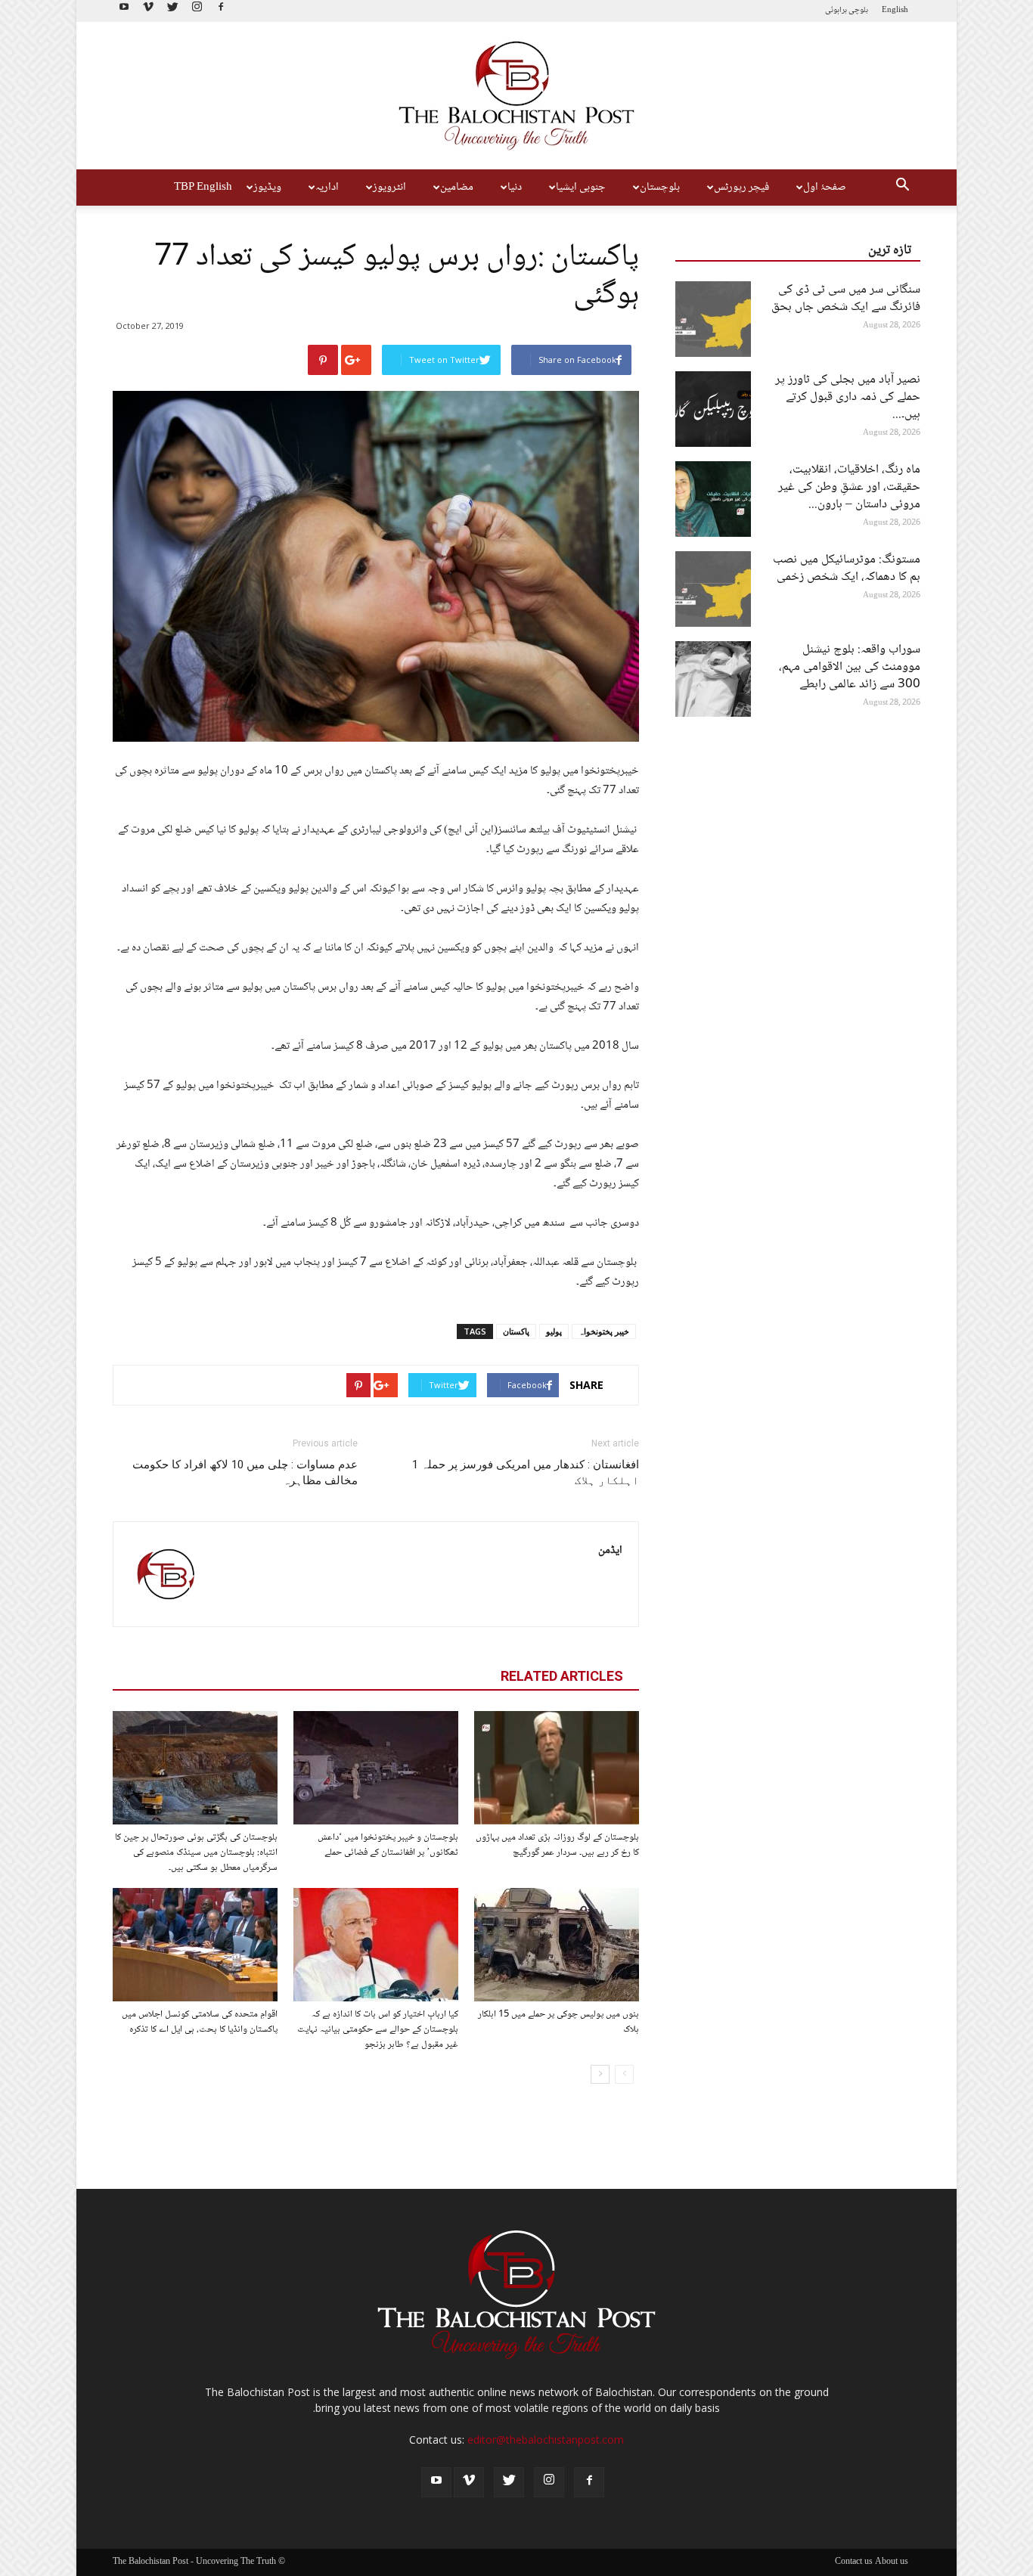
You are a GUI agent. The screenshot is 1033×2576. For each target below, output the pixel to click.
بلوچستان (660, 188)
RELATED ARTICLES (562, 1676)
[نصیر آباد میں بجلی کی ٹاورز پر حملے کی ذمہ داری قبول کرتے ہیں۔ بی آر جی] (713, 409)
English (895, 10)
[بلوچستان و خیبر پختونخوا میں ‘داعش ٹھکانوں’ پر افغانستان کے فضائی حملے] (376, 1768)
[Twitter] (172, 11)
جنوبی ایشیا (581, 188)
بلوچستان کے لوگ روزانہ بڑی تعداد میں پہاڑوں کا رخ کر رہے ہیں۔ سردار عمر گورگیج (557, 1845)
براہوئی (836, 10)
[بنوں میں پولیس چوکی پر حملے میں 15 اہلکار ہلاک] (557, 1945)
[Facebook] (221, 11)
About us (892, 2562)
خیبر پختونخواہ (604, 1331)
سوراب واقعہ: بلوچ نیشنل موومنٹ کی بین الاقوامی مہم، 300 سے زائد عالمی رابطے (850, 667)
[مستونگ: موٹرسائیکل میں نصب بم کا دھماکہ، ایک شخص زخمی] (713, 589)
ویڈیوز (267, 188)
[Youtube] (124, 11)
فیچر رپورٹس (741, 188)
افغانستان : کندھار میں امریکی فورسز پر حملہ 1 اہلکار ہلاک (526, 1472)
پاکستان (516, 1331)
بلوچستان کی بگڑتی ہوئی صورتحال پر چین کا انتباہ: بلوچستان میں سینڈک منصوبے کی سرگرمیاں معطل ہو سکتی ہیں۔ (196, 1852)
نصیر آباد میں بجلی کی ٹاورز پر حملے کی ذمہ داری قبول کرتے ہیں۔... (848, 397)
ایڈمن (610, 1551)
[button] (902, 188)
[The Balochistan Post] (516, 96)
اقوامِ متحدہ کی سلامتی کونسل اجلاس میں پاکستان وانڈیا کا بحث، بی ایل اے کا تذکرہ (200, 2022)
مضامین (457, 188)
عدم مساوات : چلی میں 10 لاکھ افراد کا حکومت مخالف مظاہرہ (245, 1472)
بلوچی (858, 10)
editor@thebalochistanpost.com (546, 2440)
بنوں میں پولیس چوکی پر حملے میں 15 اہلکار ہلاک (558, 2022)
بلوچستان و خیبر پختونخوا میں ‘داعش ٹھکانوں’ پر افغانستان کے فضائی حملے (388, 1845)
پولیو (554, 1331)
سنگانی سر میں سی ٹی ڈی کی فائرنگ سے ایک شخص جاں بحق (846, 299)
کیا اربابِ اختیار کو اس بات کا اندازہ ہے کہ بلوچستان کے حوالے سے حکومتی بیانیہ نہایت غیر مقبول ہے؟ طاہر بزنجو (378, 2029)
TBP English (203, 188)
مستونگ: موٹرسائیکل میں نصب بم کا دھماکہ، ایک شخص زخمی (847, 569)
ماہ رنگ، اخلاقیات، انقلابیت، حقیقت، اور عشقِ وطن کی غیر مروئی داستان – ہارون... (849, 487)
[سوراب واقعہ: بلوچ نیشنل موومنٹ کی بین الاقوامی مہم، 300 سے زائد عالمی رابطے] (713, 679)
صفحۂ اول (825, 188)
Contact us (854, 2562)
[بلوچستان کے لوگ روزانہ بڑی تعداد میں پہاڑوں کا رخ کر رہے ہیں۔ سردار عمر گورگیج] (557, 1768)
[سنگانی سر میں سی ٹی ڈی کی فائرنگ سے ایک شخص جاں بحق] (713, 319)
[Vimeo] (148, 11)
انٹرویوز (389, 188)
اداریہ (327, 188)
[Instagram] (197, 11)
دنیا (515, 188)
